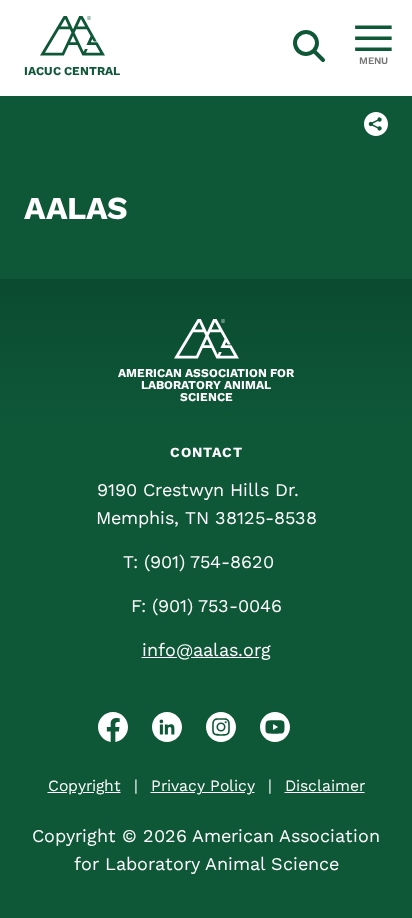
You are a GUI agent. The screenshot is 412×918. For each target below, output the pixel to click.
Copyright (84, 785)
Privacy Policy (203, 785)
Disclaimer (325, 785)
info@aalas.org (206, 649)
